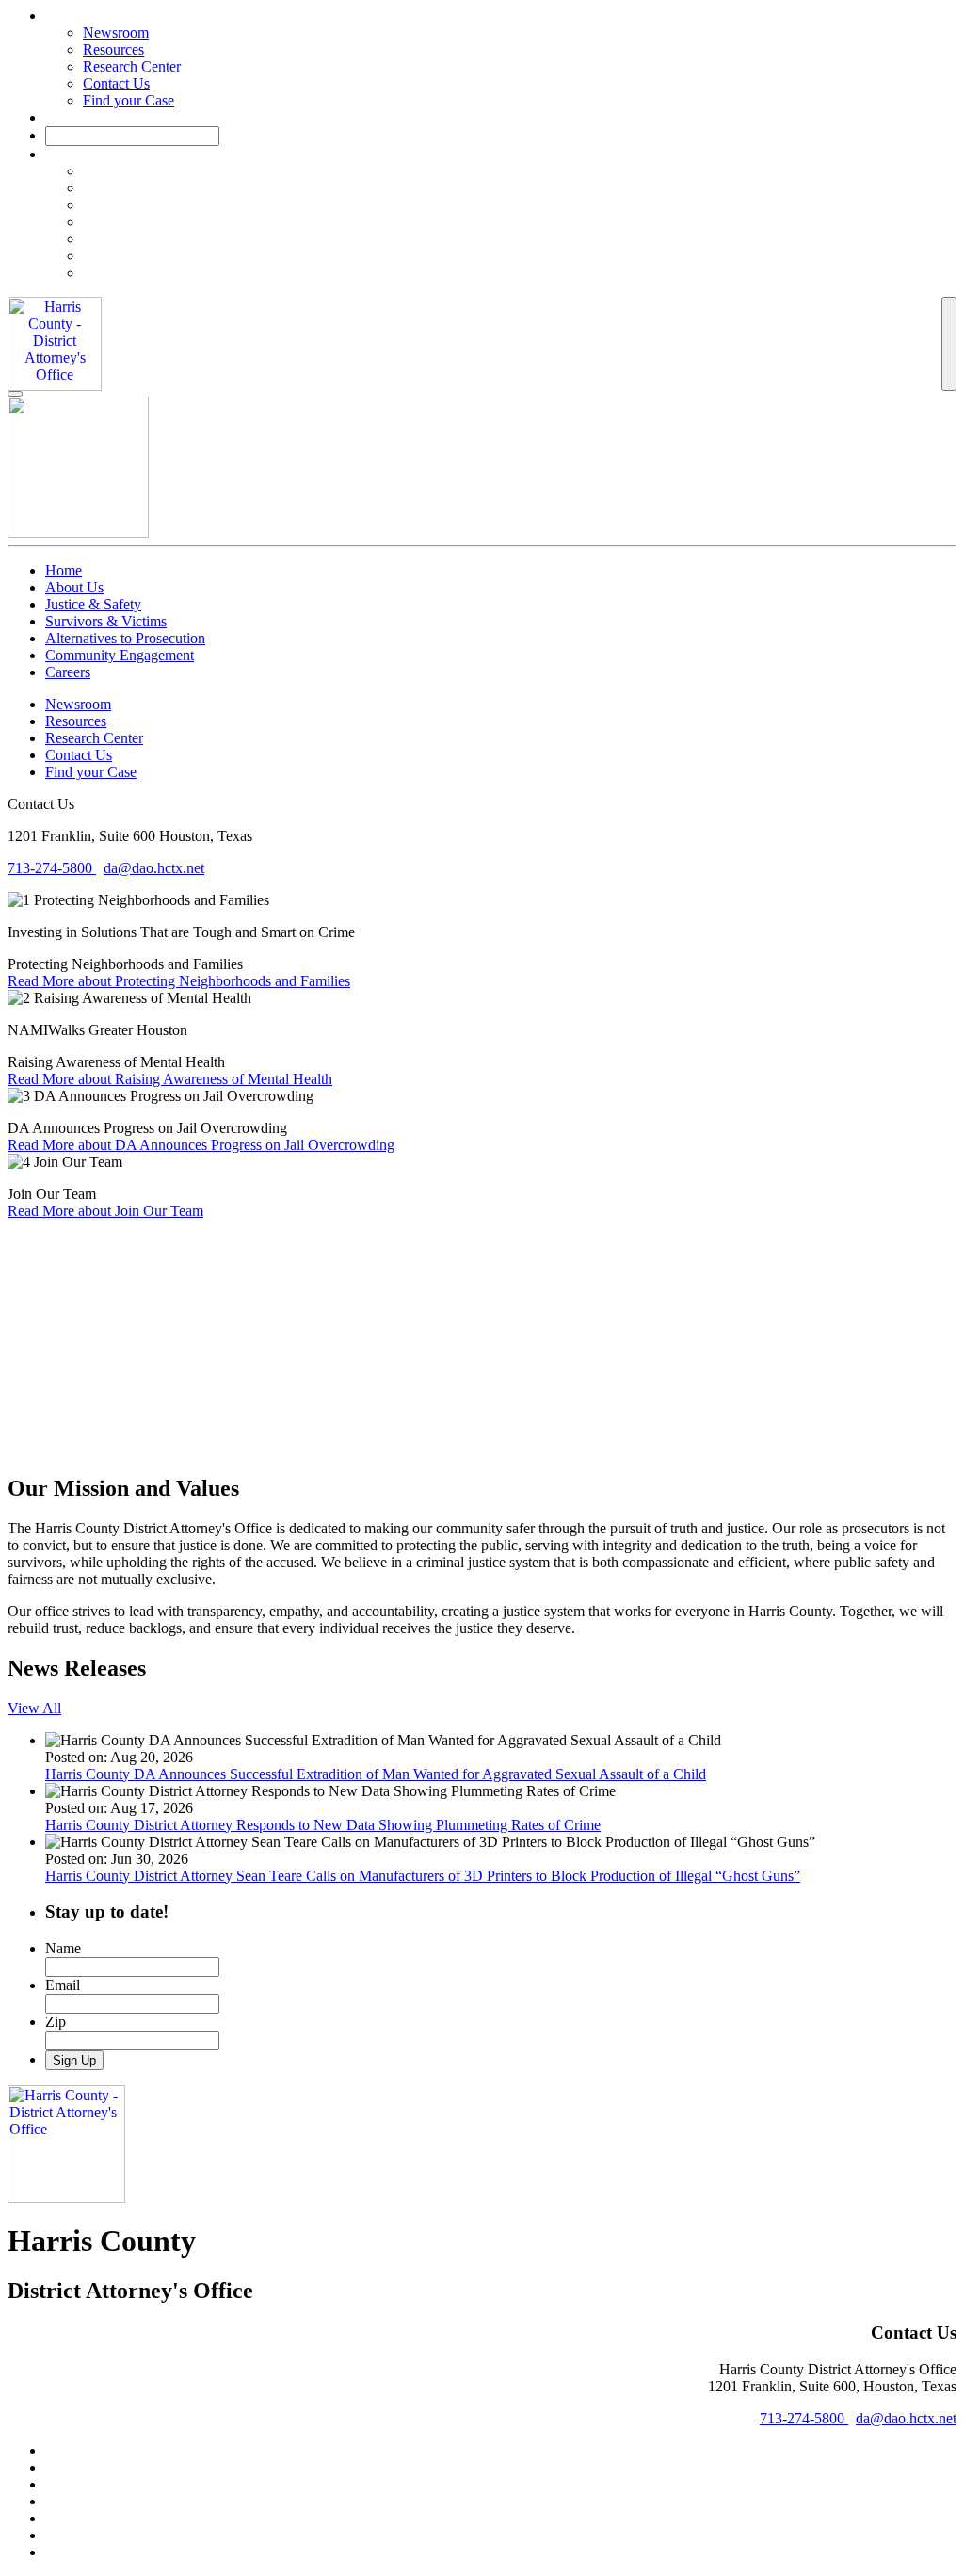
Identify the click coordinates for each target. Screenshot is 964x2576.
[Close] (15, 394)
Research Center (132, 66)
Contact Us (116, 83)
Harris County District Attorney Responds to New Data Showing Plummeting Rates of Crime (323, 1825)
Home (64, 570)
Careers (68, 672)
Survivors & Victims (106, 621)
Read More (179, 981)
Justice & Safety (93, 604)
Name (63, 1948)
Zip (56, 2022)
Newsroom (116, 32)
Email (63, 1985)
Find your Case (129, 100)
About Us (74, 587)
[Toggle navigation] (949, 344)
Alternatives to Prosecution (125, 638)
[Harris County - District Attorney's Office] (55, 344)
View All (34, 1708)
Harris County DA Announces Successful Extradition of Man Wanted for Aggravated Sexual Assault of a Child (376, 1774)
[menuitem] (520, 171)
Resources (113, 49)
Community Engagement (120, 655)
